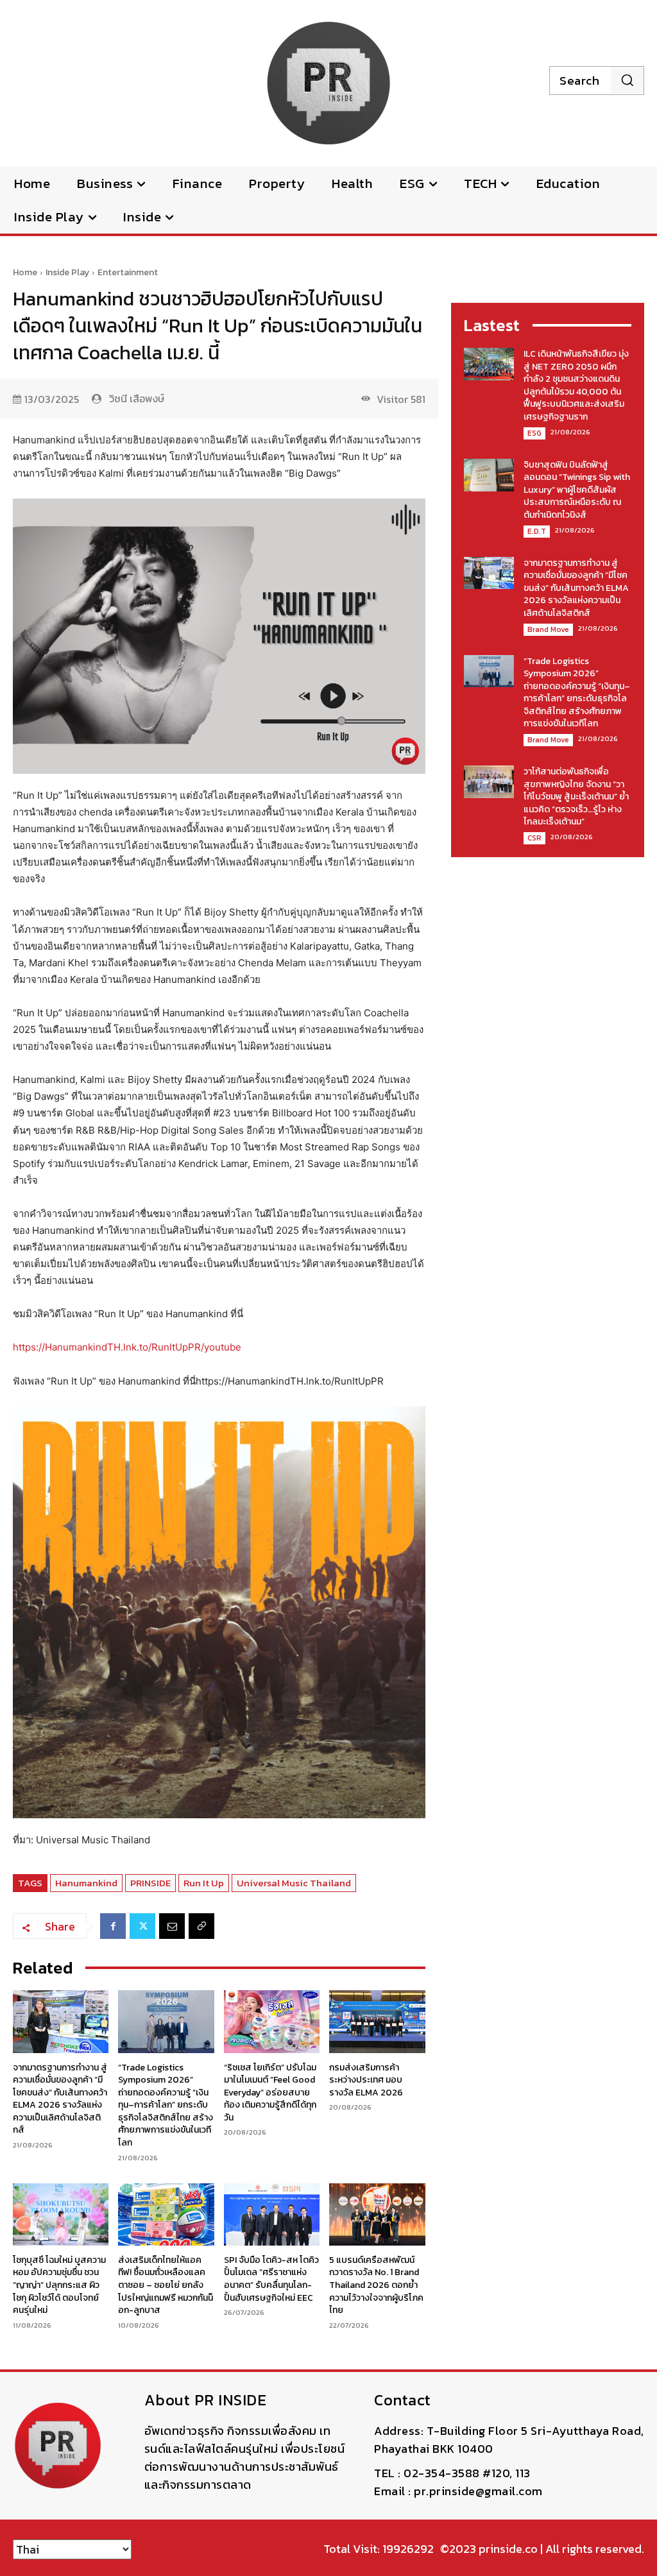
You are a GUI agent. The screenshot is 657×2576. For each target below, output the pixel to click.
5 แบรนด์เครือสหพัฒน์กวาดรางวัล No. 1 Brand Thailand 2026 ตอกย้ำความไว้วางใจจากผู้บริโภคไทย (376, 2285)
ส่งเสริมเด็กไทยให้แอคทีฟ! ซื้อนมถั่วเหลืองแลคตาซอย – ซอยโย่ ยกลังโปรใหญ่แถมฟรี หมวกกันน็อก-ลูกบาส (166, 2285)
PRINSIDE (150, 1883)
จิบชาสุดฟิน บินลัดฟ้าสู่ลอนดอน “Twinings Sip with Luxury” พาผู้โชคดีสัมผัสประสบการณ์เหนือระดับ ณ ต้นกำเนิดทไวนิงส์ (577, 490)
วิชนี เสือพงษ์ (137, 398)
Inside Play (67, 272)
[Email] (172, 1926)
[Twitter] (142, 1926)
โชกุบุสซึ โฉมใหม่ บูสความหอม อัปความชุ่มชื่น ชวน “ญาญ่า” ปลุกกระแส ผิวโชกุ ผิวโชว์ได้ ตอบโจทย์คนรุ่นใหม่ (59, 2285)
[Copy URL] (201, 1926)
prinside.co (508, 2549)
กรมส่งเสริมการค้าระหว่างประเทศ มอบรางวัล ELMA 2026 (366, 2080)
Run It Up (204, 1883)
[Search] (627, 80)
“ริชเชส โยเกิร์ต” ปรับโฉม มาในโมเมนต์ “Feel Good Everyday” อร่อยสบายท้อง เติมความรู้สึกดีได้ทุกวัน (270, 2093)
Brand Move (548, 629)
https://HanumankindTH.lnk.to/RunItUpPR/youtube (127, 1347)
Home (25, 272)
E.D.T (537, 531)
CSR (534, 838)
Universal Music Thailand (294, 1883)
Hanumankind (86, 1883)
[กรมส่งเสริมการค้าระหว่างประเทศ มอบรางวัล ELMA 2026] (377, 2021)
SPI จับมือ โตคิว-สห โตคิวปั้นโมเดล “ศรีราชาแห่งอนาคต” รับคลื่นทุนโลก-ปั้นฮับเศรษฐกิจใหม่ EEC (271, 2279)
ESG (534, 433)
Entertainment (128, 272)
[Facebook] (113, 1926)
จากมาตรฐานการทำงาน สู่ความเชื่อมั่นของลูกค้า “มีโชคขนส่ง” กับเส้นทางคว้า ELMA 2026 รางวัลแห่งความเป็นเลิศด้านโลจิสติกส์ (60, 2099)
